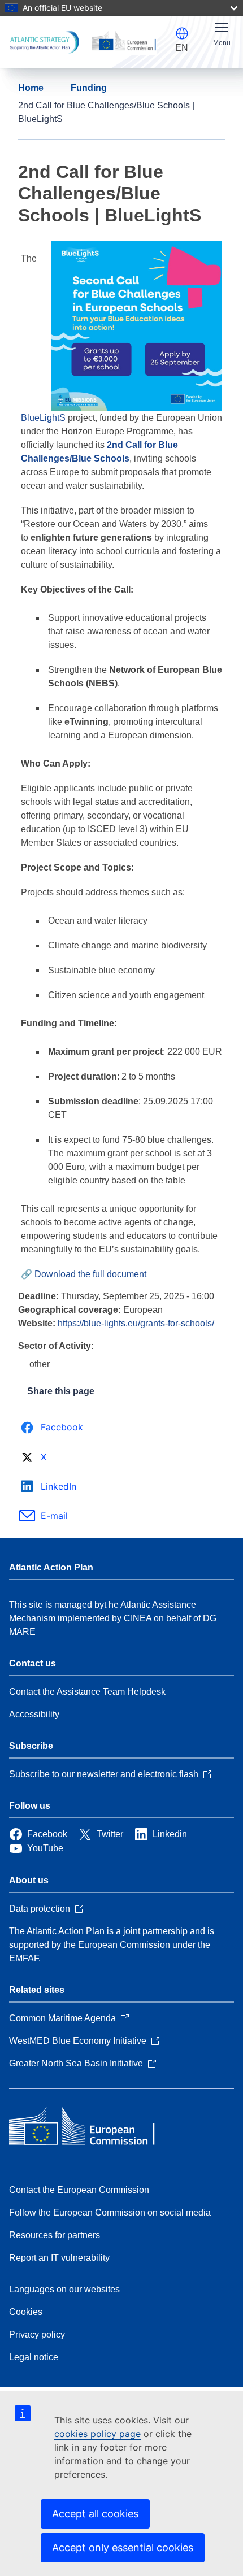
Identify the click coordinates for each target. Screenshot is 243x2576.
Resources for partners (55, 2235)
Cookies (26, 2312)
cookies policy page (97, 2434)
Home (31, 88)
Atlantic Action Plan (51, 1567)
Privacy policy (37, 2334)
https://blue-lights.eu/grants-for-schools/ (136, 1323)
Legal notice (34, 2357)
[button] (182, 33)
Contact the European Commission (79, 2190)
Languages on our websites (64, 2289)
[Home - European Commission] (91, 2127)
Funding (89, 88)
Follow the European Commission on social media (110, 2212)
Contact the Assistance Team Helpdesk (87, 1692)
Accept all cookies (95, 2514)
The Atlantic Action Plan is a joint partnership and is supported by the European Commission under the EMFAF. (112, 1945)
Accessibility (34, 1714)
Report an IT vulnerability (59, 2258)
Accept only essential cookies (123, 2547)
